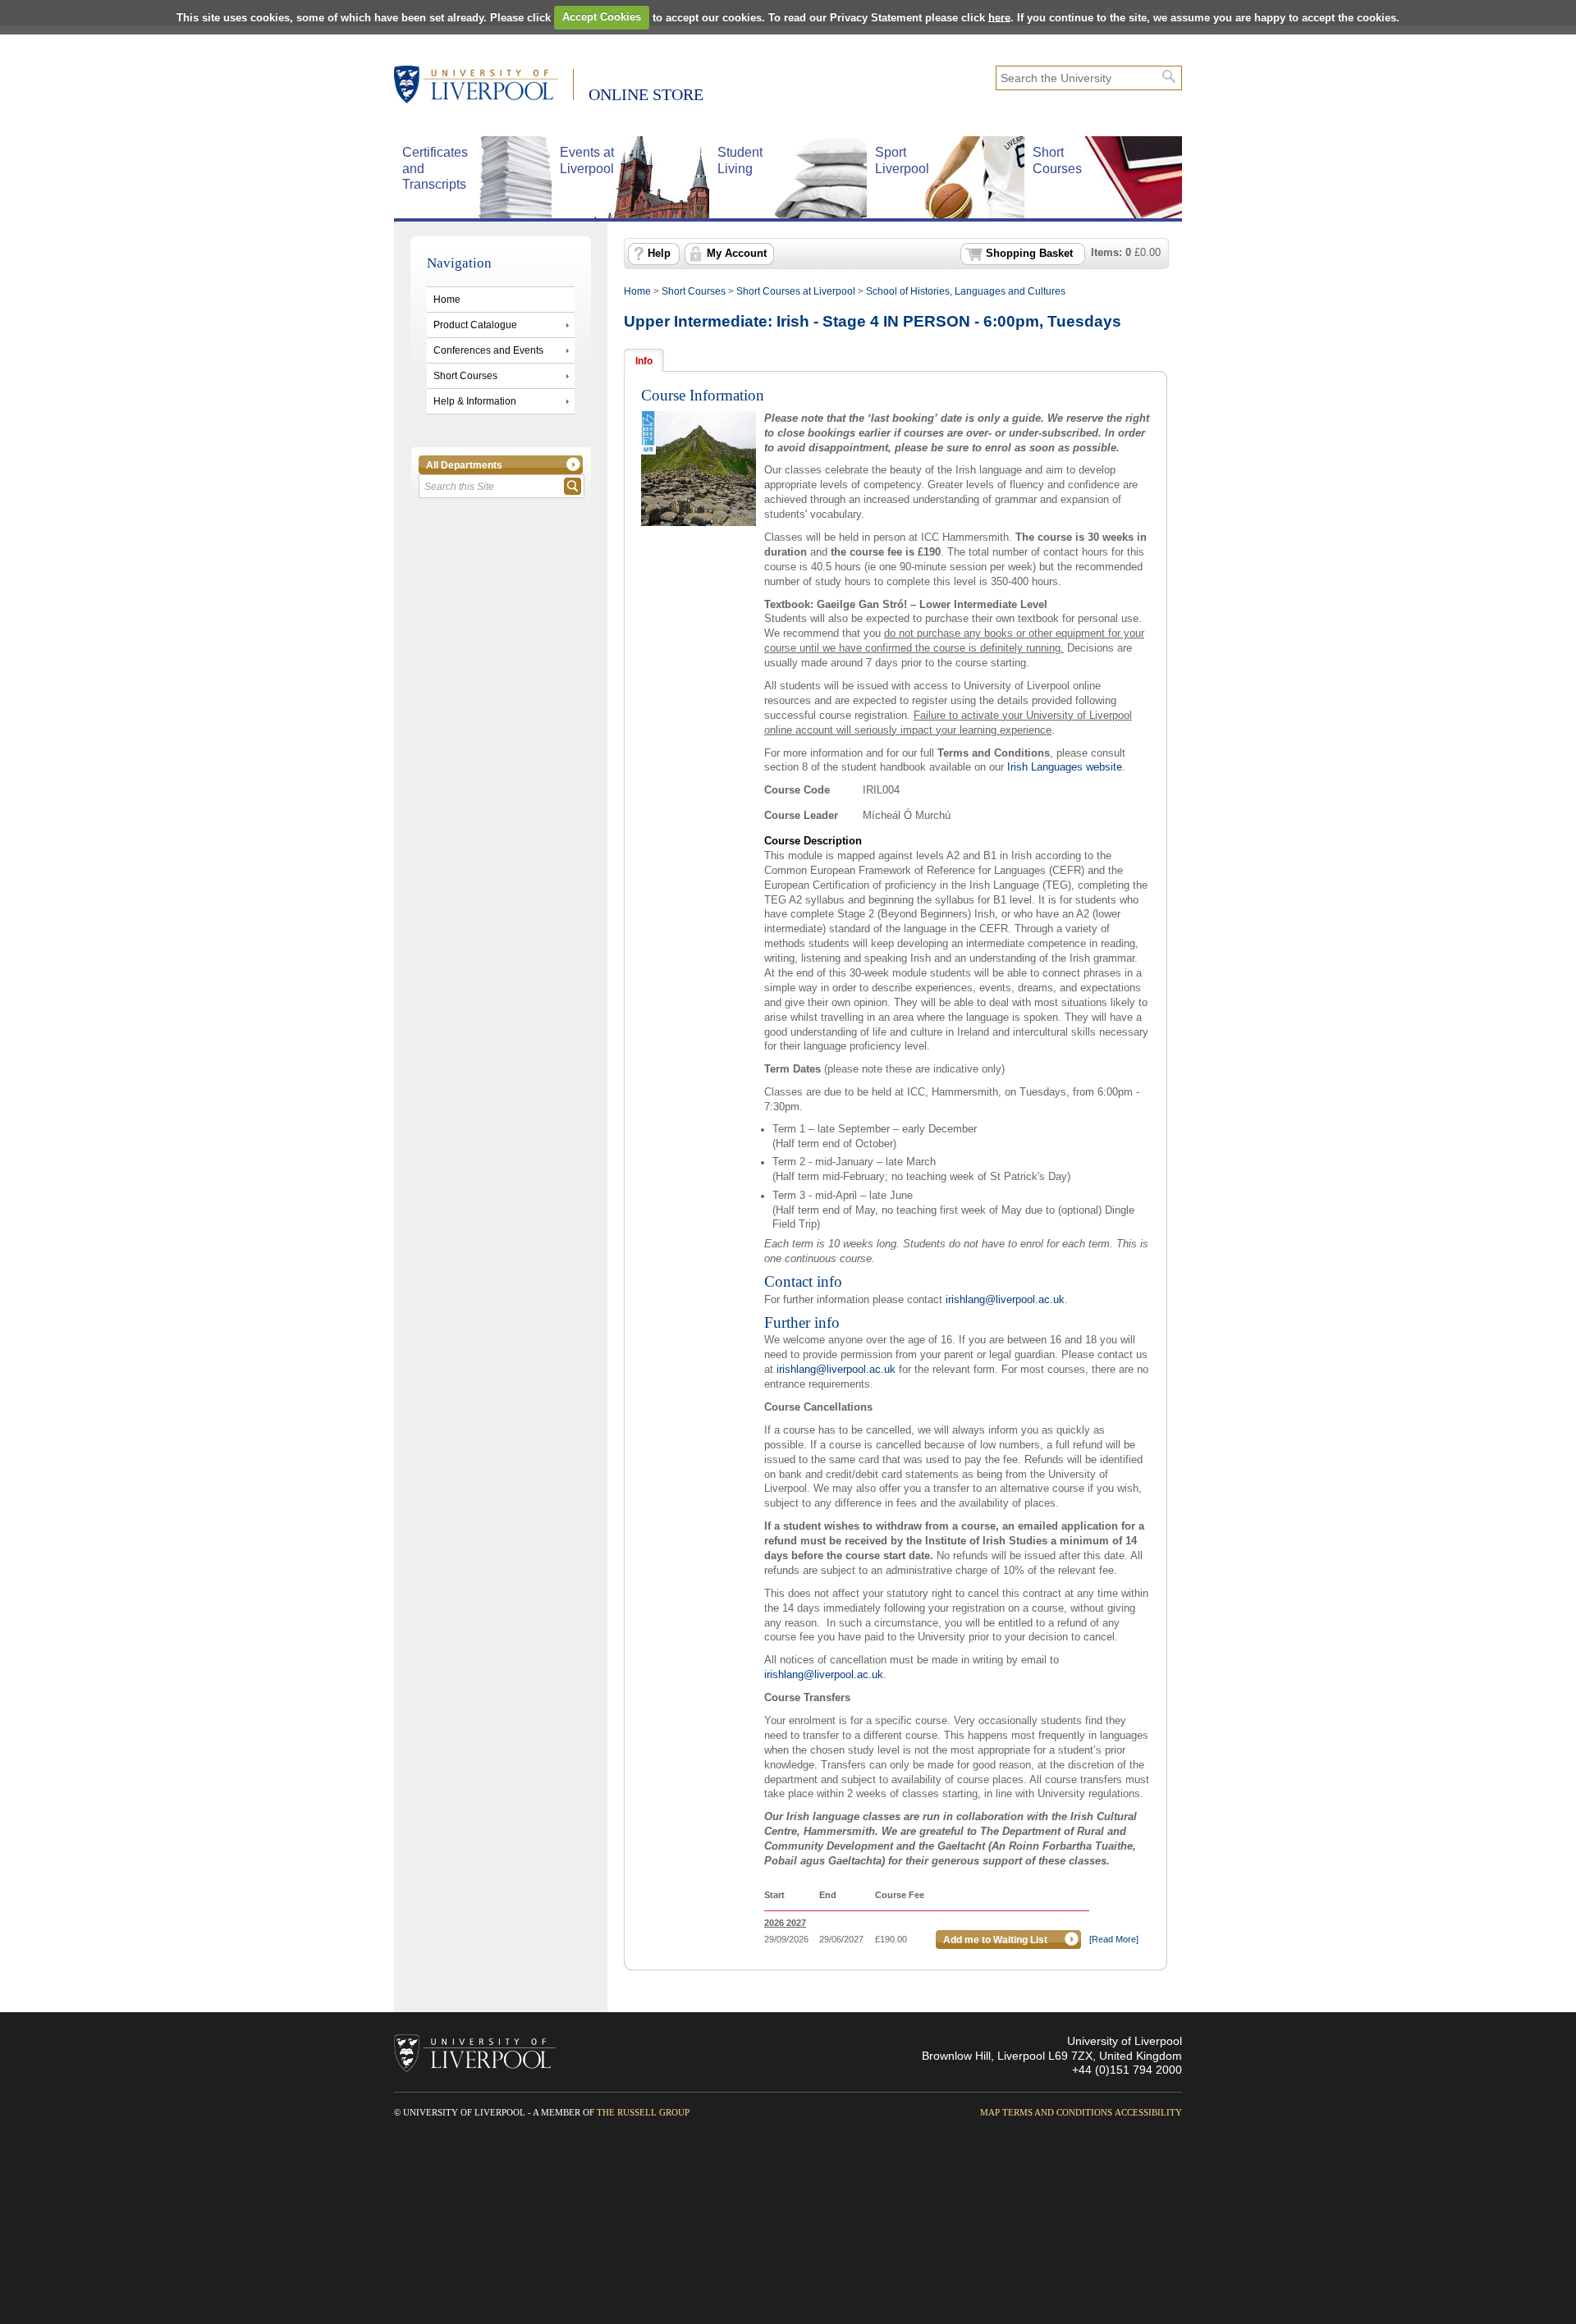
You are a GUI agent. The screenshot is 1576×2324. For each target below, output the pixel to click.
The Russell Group (643, 2112)
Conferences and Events (488, 350)
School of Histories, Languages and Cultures (966, 291)
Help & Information (475, 401)
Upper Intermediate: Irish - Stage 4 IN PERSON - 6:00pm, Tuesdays (873, 321)
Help (659, 254)
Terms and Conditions (1057, 2112)
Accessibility (1148, 2112)
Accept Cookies (602, 17)
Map (990, 2112)
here (999, 17)
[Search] (1169, 76)
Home (447, 300)
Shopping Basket (1029, 254)
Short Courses (465, 376)
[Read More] (1114, 1939)
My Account (737, 254)
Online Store (646, 94)
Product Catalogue (475, 325)
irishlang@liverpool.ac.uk (1005, 1299)
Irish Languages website (1065, 767)
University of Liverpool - (484, 86)
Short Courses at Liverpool (796, 291)
